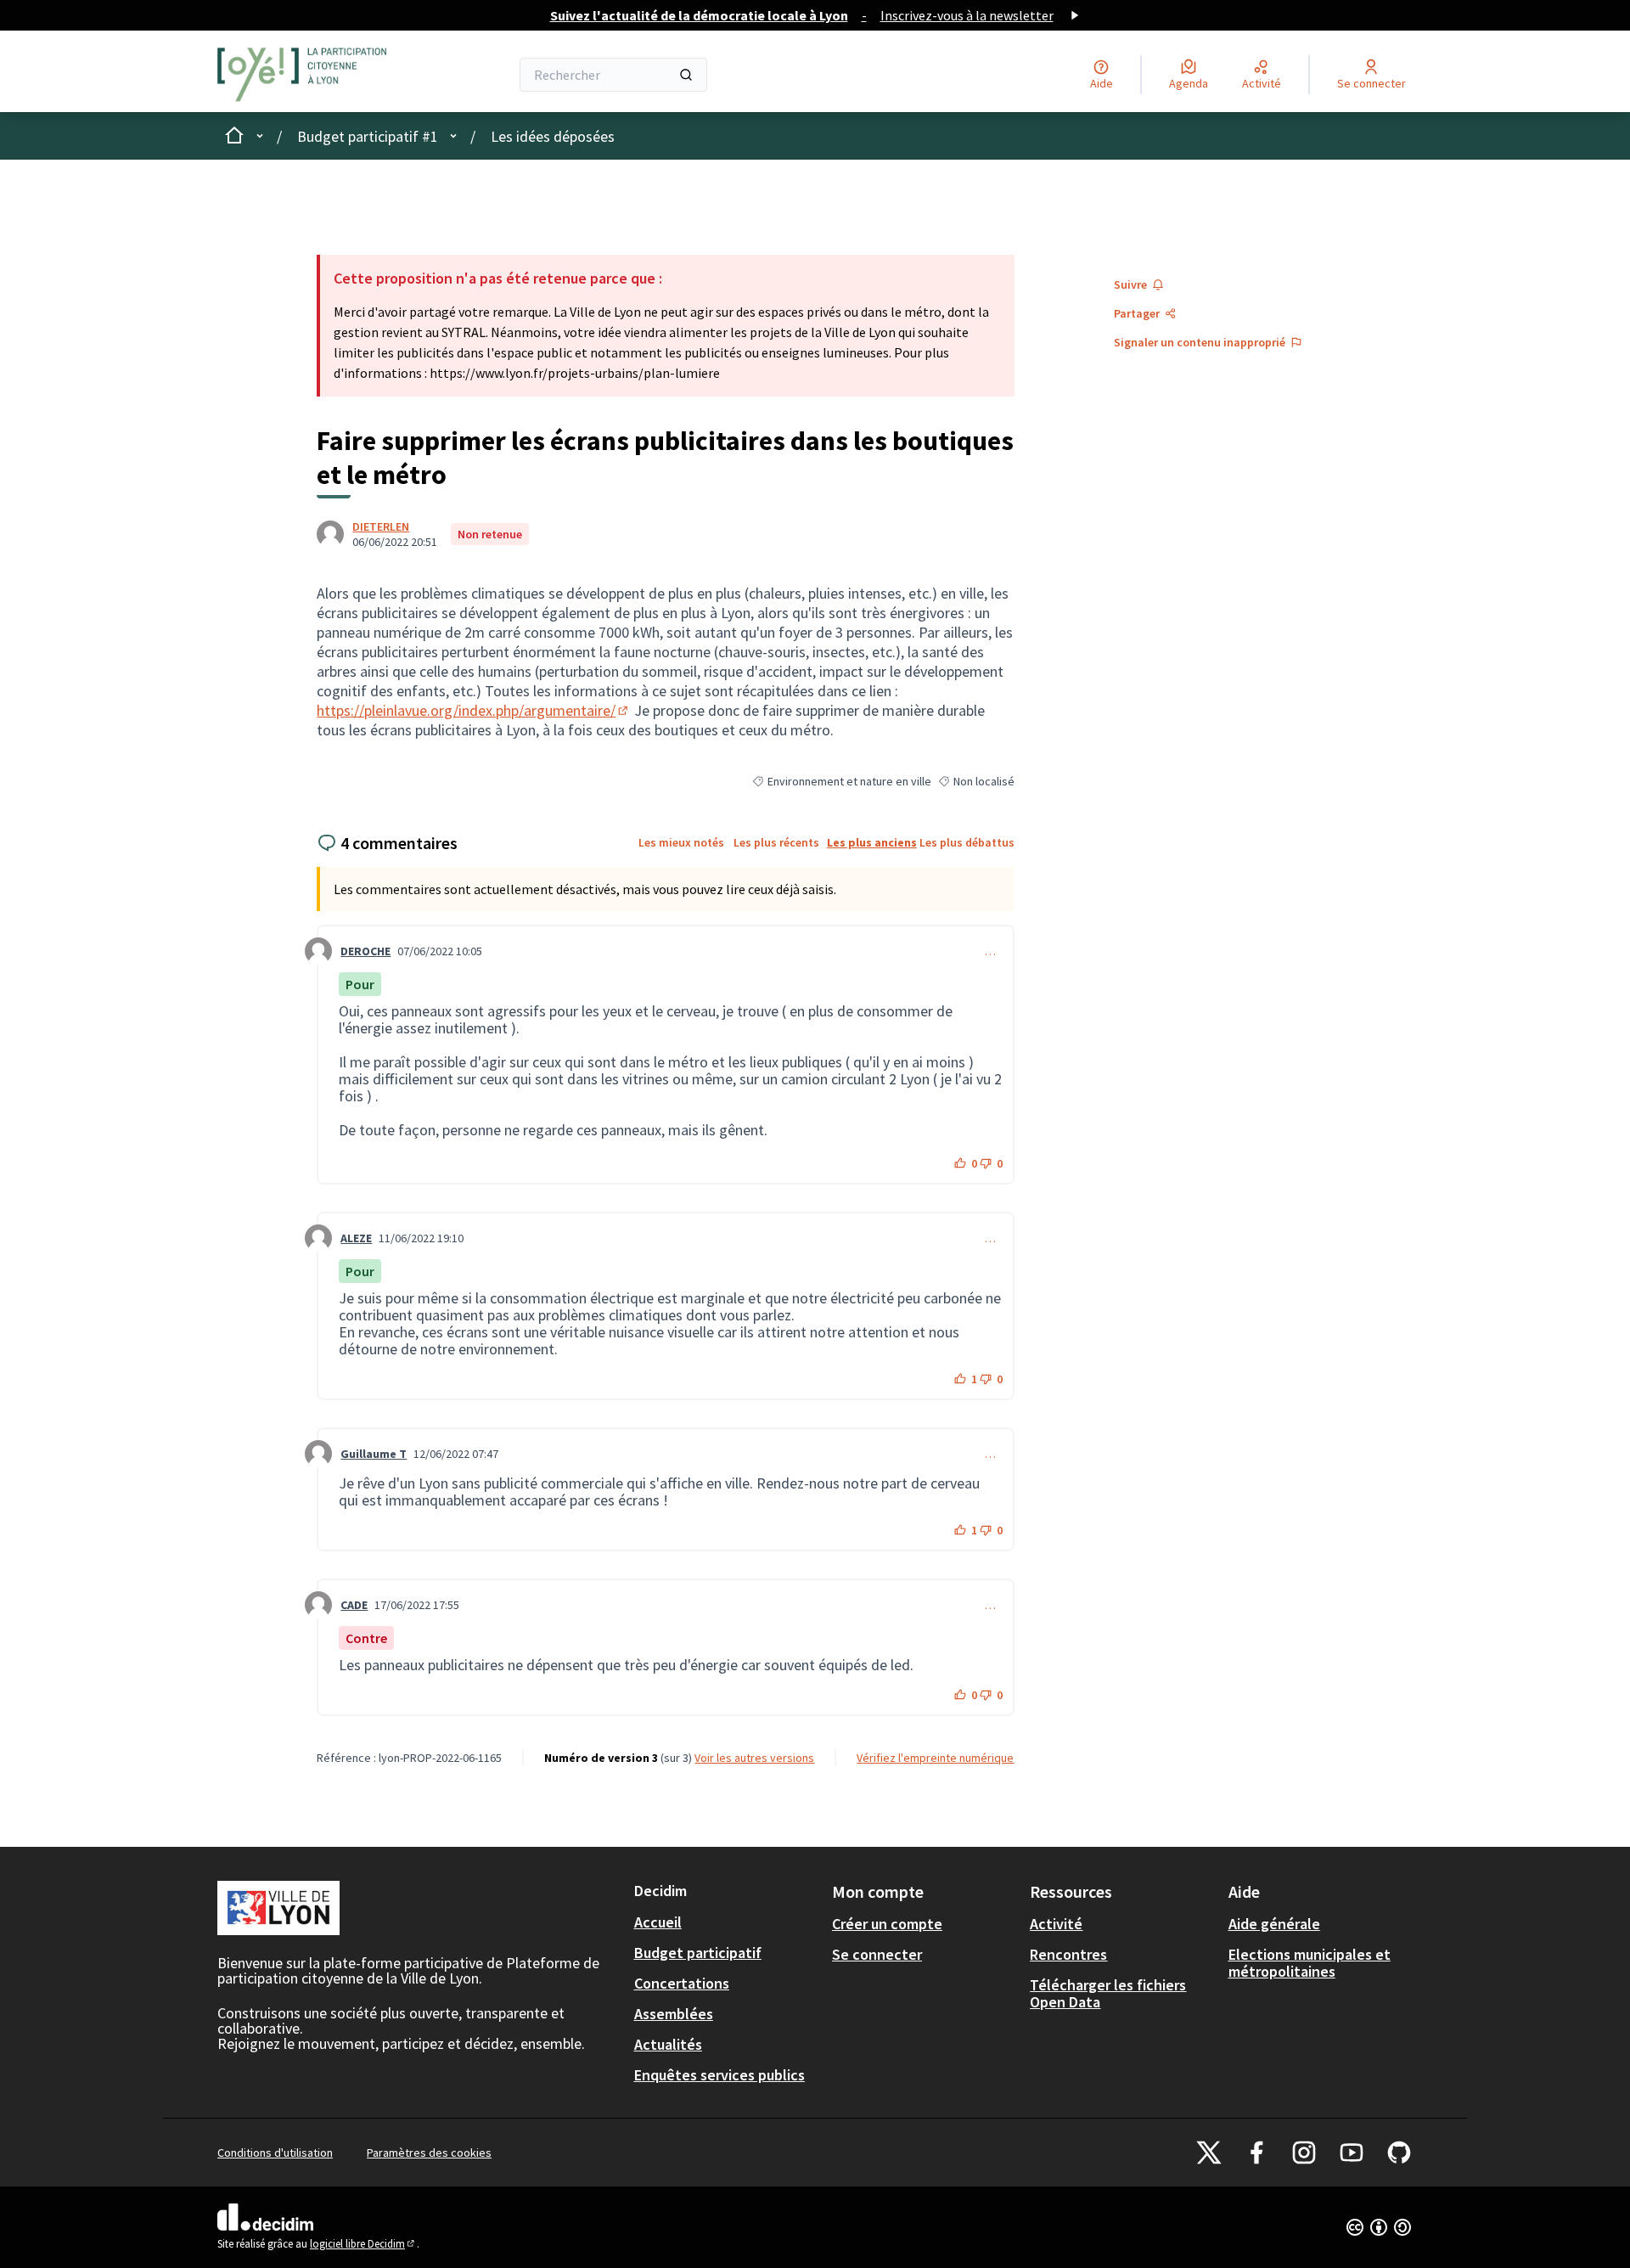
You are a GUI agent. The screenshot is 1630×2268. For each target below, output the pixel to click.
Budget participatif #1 (368, 136)
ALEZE (356, 1238)
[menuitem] (726, 1922)
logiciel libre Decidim (363, 2244)
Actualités (668, 2044)
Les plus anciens (872, 842)
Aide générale (1274, 1924)
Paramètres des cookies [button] (429, 2153)
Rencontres (1068, 1954)
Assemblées (674, 2014)
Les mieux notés (681, 842)
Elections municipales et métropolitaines (1310, 1963)
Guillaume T (374, 1454)
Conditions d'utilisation (275, 2153)
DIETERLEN (381, 526)
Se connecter (877, 1954)
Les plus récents (776, 842)
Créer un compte (887, 1924)
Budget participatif (698, 1953)
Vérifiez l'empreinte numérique (935, 1758)
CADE (354, 1605)
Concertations (682, 1983)
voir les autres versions (754, 1758)
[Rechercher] (686, 75)
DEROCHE (365, 951)
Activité (1056, 1924)
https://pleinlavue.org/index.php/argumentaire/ (474, 710)
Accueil (658, 1922)
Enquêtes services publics (719, 2075)
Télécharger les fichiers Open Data (1108, 1993)
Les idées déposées (553, 136)
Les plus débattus (967, 842)
